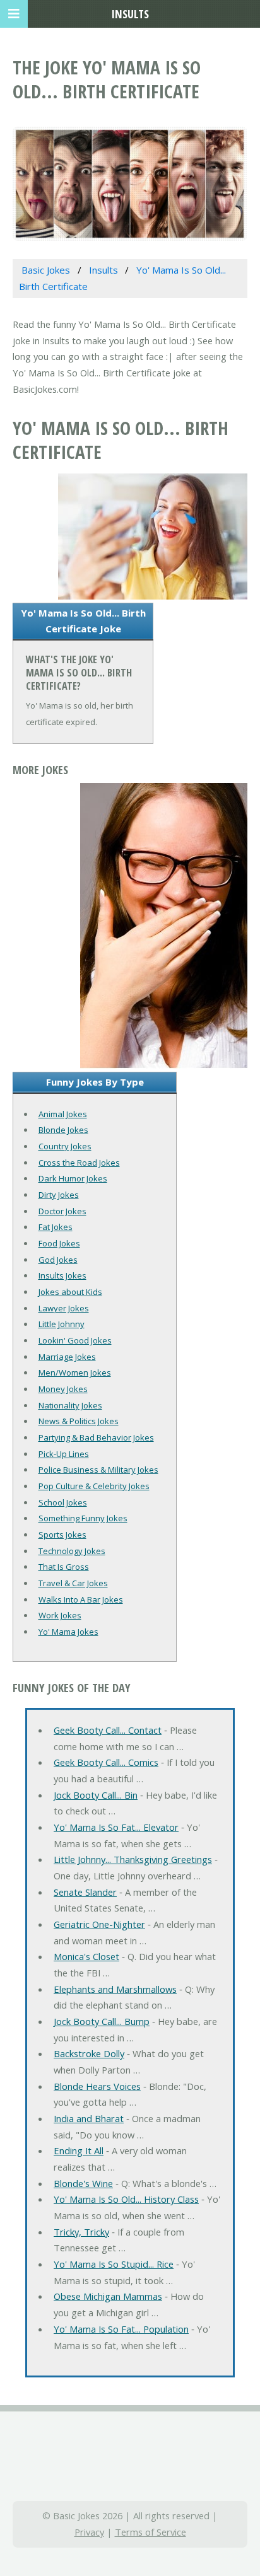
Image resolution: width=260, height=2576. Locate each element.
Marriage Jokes (67, 1357)
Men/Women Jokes (75, 1372)
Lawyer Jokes (64, 1308)
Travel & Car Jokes (73, 1583)
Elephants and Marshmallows (115, 1989)
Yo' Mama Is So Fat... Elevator (116, 1827)
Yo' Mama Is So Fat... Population (121, 2329)
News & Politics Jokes (79, 1421)
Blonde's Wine (83, 2183)
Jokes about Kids (70, 1292)
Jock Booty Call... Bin (96, 1795)
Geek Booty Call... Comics (106, 1762)
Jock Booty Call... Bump (102, 2021)
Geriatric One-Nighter (99, 1924)
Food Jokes (59, 1243)
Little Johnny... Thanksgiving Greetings (133, 1859)
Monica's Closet (86, 1956)
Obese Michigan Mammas (108, 2296)
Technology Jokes (72, 1551)
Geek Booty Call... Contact (108, 1730)
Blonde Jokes (63, 1130)
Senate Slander (85, 1892)
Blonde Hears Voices (97, 2086)
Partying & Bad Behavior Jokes (96, 1437)
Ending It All (79, 2150)
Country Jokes (65, 1146)
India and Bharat (89, 2118)
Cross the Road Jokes (79, 1163)
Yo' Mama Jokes (68, 1632)
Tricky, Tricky (81, 2232)
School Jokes (63, 1502)
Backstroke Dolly (89, 2053)
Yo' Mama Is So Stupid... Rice (114, 2264)
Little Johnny (62, 1324)
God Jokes (58, 1260)
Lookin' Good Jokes (75, 1340)
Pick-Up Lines (64, 1454)
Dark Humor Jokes (73, 1178)
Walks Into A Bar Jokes (81, 1599)
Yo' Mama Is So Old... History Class (126, 2199)
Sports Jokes (62, 1535)
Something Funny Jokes (83, 1518)
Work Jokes (60, 1615)
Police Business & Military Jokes (98, 1470)
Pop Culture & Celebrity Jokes (94, 1486)
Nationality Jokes (70, 1405)
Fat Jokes (56, 1227)
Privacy (89, 2532)
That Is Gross (64, 1567)
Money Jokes (63, 1389)
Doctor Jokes (62, 1211)
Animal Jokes (63, 1114)
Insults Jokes (62, 1275)
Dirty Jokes (59, 1195)
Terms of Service (151, 2532)
